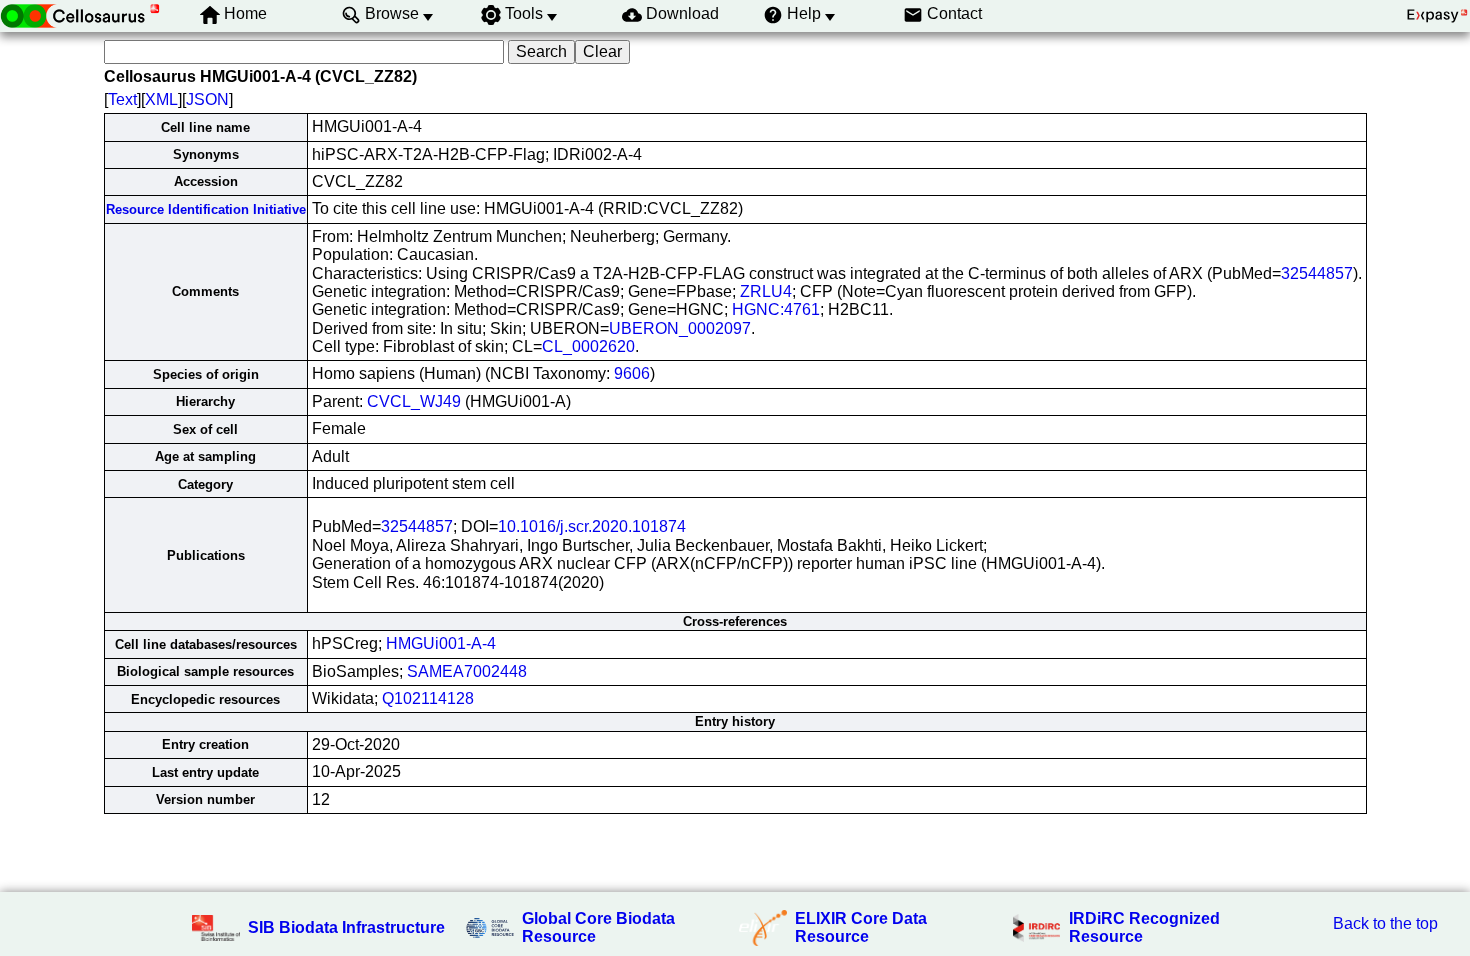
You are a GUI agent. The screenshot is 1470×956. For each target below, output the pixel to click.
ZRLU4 (766, 291)
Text (122, 99)
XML (161, 99)
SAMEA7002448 (467, 671)
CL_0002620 (588, 346)
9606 (632, 373)
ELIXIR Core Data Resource (861, 927)
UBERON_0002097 (680, 328)
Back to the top (1385, 923)
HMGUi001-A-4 (441, 643)
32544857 (1317, 273)
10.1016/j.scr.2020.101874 (592, 526)
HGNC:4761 (776, 309)
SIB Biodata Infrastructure (346, 927)
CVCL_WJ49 (414, 401)
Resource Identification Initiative (206, 209)
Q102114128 (428, 698)
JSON (207, 99)
